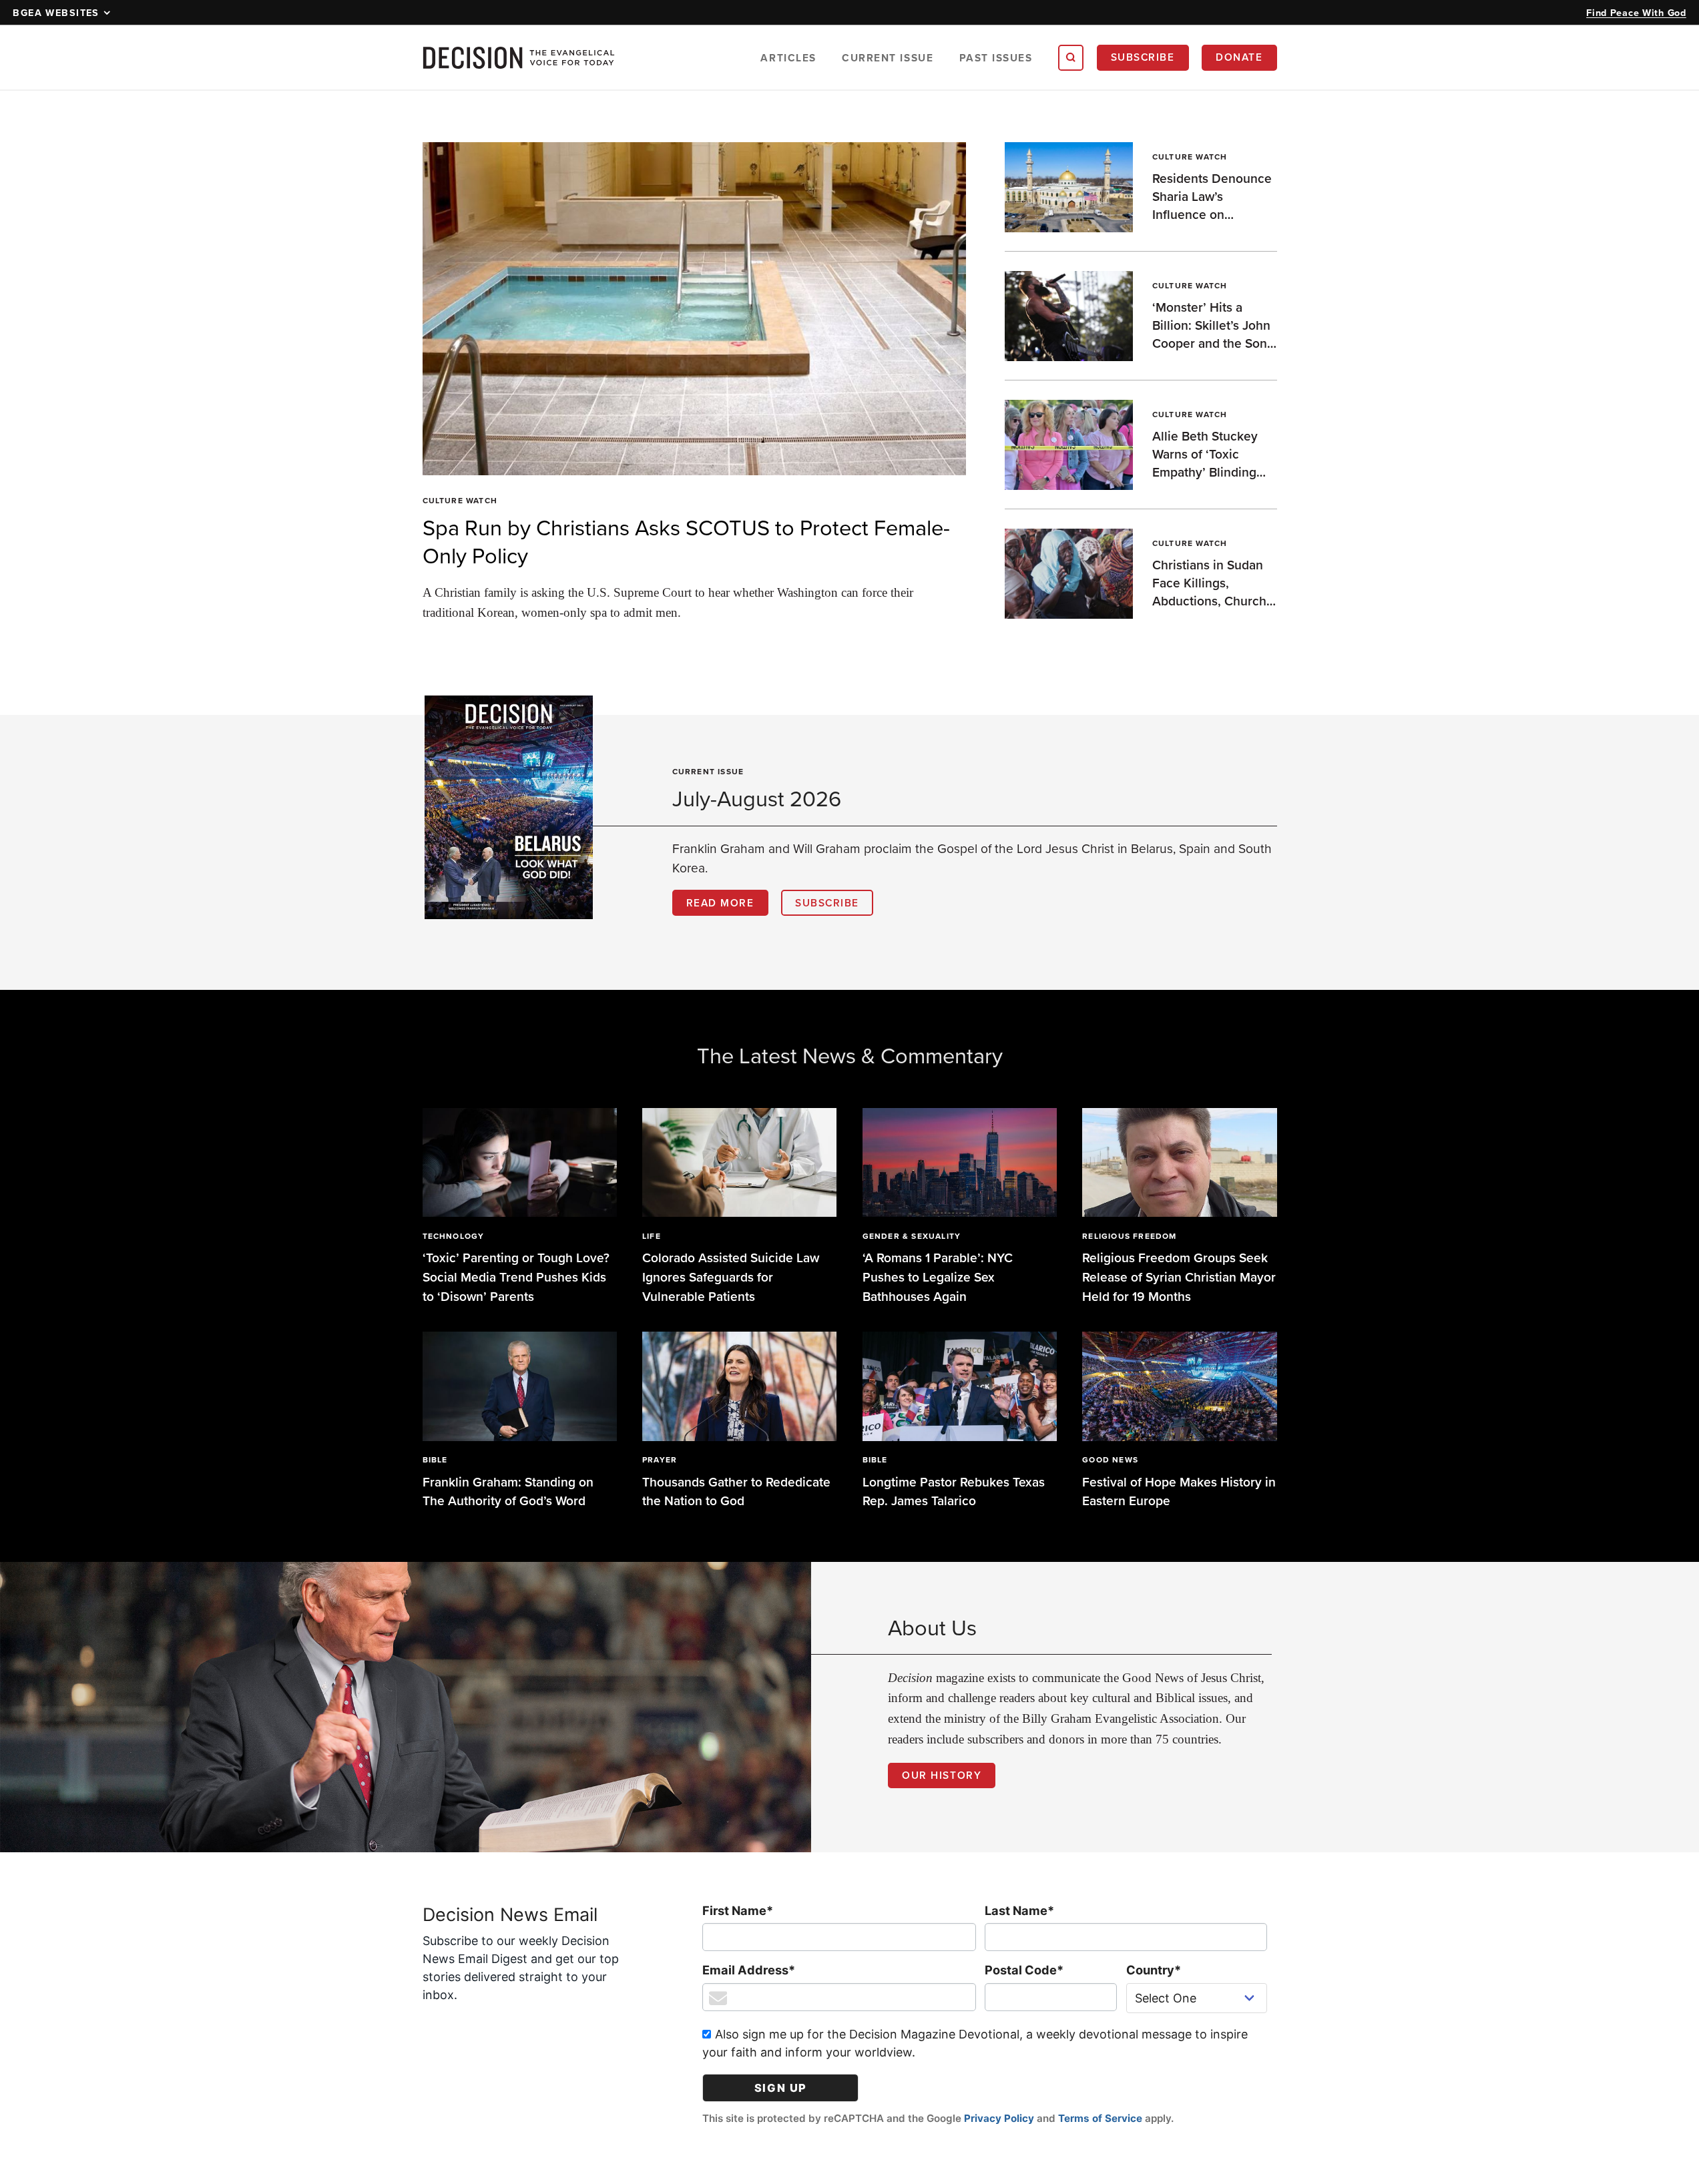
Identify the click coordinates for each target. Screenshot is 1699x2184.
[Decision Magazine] (519, 58)
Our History (942, 1775)
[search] (1071, 57)
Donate (1239, 57)
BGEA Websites (56, 12)
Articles (788, 58)
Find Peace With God (1636, 12)
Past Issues (996, 58)
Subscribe (1143, 57)
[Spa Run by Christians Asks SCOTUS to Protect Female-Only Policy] (695, 309)
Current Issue (888, 58)
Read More (720, 902)
